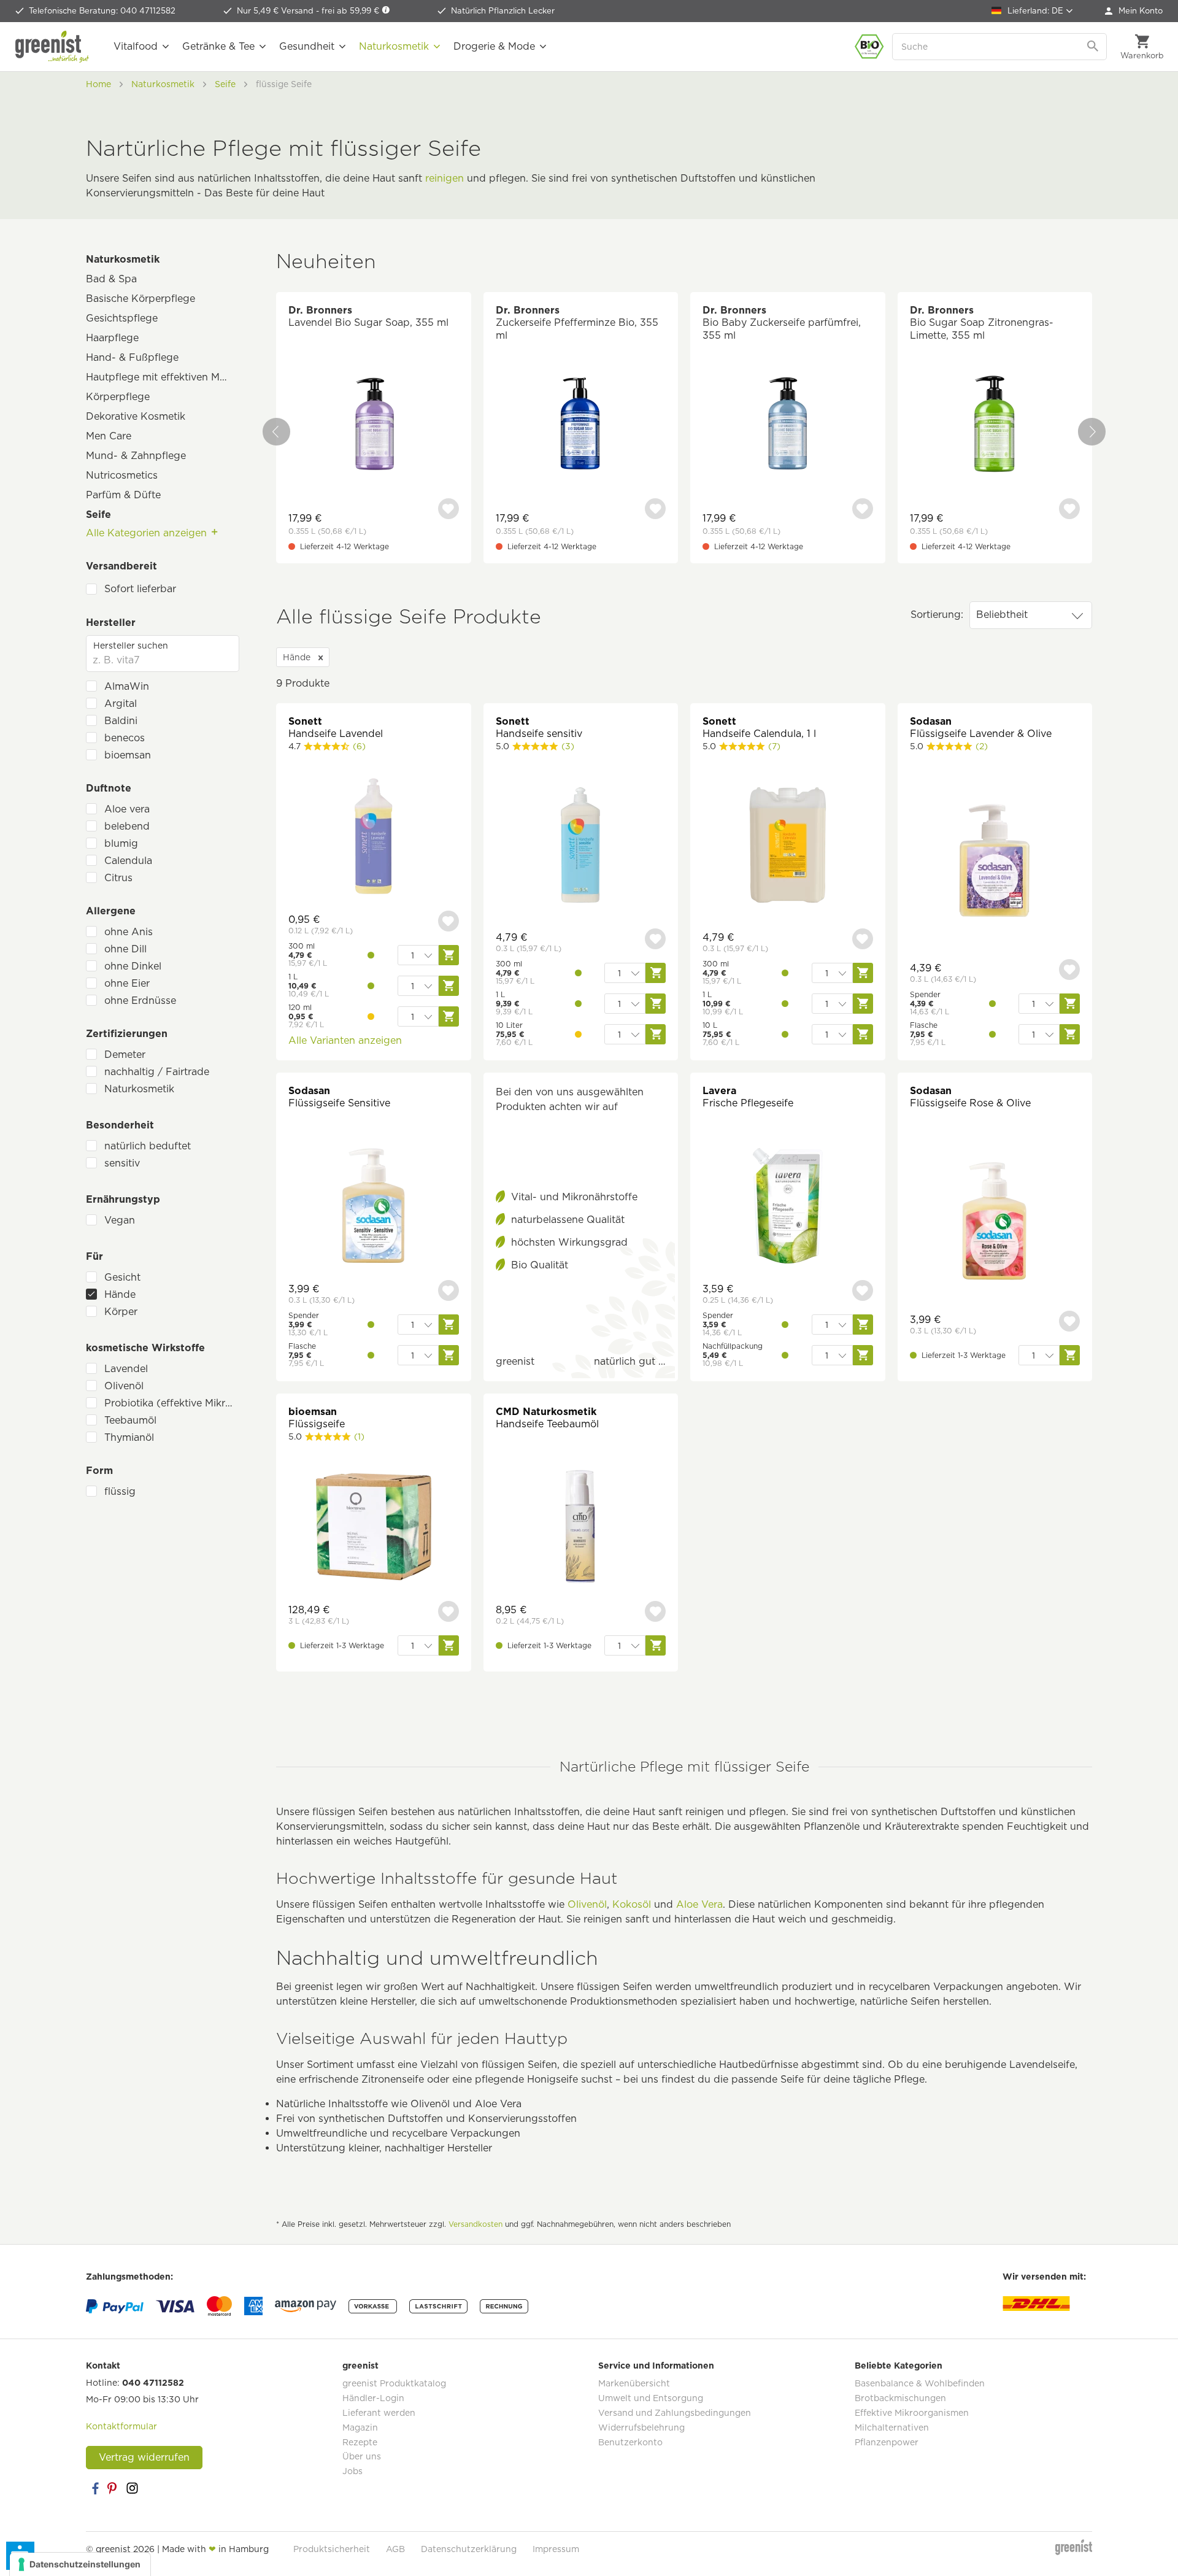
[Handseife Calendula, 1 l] (788, 846)
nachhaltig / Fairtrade (157, 1072)
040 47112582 (153, 2383)
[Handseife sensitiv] (581, 846)
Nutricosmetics (122, 475)
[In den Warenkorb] (1070, 1355)
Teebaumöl (130, 1420)
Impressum (556, 2549)
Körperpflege (118, 397)
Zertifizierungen (127, 1034)
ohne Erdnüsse (140, 1001)
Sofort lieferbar (140, 589)
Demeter (125, 1055)
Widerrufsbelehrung (641, 2428)
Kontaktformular (121, 2426)
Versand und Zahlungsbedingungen (675, 2413)
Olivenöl (124, 1386)
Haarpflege (112, 338)
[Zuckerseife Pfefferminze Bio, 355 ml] (581, 426)
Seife (98, 515)
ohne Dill (125, 949)
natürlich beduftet (148, 1146)
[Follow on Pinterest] (114, 2488)
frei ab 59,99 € (352, 11)
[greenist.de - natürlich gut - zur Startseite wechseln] (52, 47)
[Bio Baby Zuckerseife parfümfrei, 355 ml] (788, 426)
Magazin (360, 2428)
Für (94, 1256)
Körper (121, 1312)
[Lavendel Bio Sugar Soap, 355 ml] (374, 426)
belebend (127, 826)
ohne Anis (129, 932)
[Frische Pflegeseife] (788, 1207)
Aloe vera (127, 809)
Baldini (121, 721)
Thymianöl (129, 1437)
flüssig (120, 1491)
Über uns (362, 2456)
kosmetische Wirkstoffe (145, 1348)
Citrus (118, 878)
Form (99, 1471)
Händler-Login (373, 2398)
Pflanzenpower (887, 2442)
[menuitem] (1134, 11)
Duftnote (109, 788)
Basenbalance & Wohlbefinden (920, 2383)
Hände (120, 1294)
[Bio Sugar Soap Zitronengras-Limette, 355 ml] (995, 426)
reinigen (445, 178)
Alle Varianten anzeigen (345, 1040)
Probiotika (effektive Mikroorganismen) (172, 1403)
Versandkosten (475, 2224)
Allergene (111, 911)
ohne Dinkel (133, 966)
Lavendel (126, 1369)
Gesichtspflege (122, 318)
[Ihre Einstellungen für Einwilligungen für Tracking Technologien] (80, 2564)
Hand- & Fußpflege (132, 357)
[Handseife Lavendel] (374, 838)
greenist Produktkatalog (394, 2383)
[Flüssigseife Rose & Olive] (995, 1223)
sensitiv (122, 1163)
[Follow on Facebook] (95, 2488)
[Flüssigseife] (374, 1528)
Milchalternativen (892, 2428)
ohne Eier (127, 983)
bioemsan (128, 755)
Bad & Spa (111, 279)
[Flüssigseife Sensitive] (374, 1207)
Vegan (120, 1220)
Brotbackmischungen (900, 2398)
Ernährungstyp (123, 1199)
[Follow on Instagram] (132, 2488)
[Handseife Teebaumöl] (581, 1528)
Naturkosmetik (123, 259)
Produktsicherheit (332, 2549)
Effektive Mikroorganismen (912, 2413)
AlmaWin (127, 686)
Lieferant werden (379, 2413)
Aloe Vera (699, 1904)
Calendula (128, 861)
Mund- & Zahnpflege (136, 456)
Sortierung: (937, 615)
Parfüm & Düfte (123, 495)
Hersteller (111, 623)
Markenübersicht (634, 2383)
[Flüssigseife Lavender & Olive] (995, 862)
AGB (395, 2549)
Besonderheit (120, 1125)
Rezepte (360, 2442)
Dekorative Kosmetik (136, 416)
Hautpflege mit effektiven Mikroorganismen (163, 377)
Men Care (109, 436)
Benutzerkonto (630, 2442)
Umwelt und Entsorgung (651, 2398)
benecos (125, 738)
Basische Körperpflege (141, 299)
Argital (121, 704)
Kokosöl (632, 1904)
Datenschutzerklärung (469, 2549)
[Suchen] (1094, 47)
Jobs (352, 2471)
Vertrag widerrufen (144, 2457)
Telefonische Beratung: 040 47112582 (102, 11)
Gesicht (122, 1277)
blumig (121, 843)
